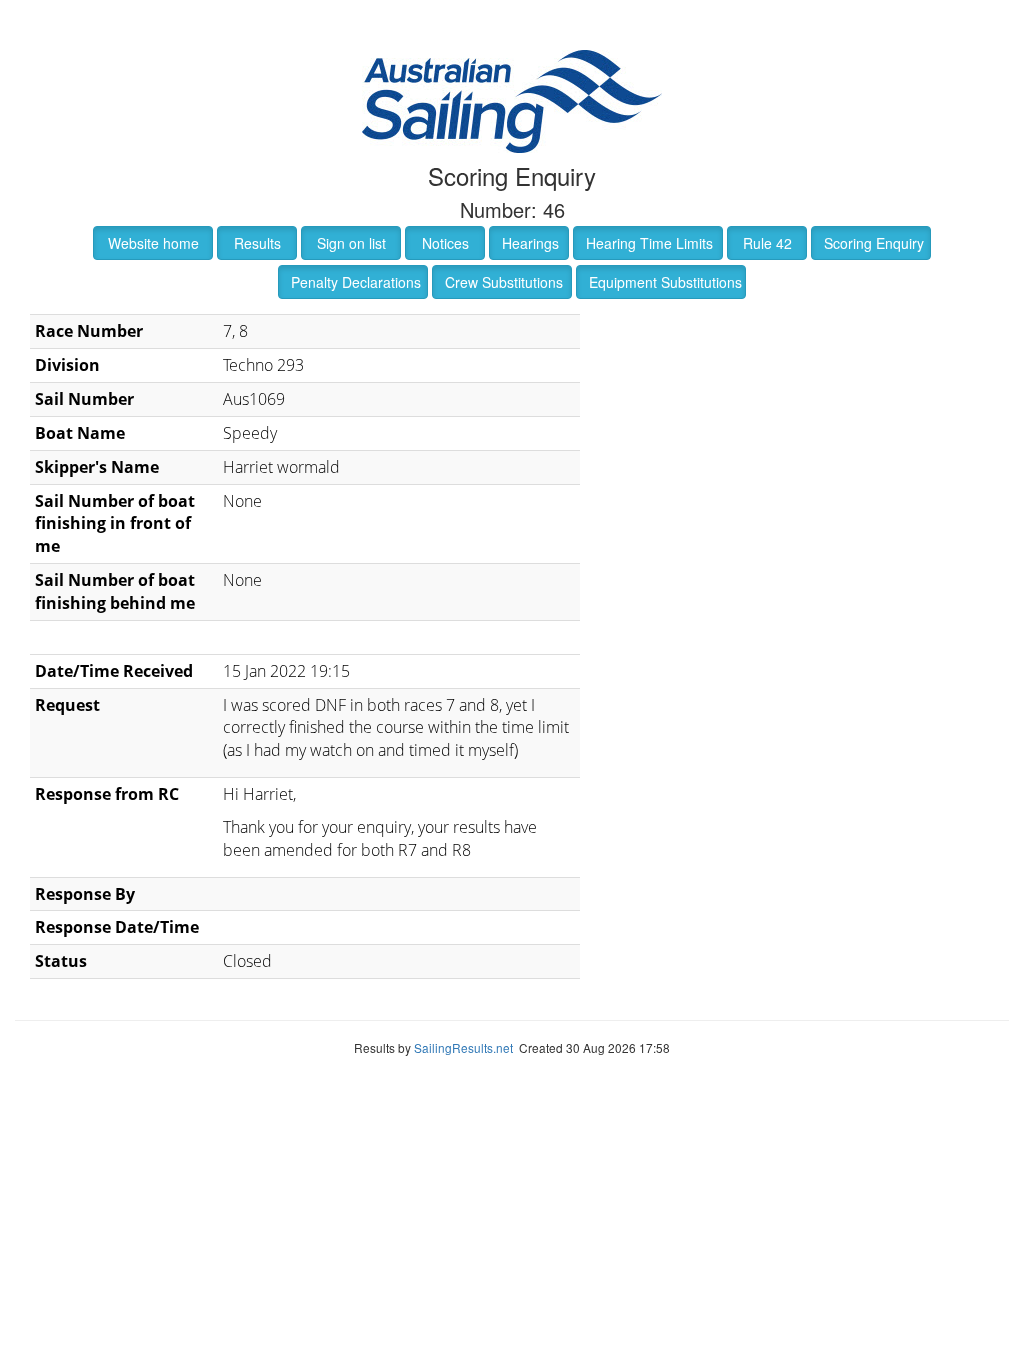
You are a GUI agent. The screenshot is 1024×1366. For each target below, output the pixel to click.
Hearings (530, 243)
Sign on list (351, 243)
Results (257, 243)
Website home (153, 243)
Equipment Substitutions (665, 282)
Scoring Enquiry (874, 243)
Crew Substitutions (504, 282)
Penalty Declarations (356, 282)
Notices (445, 243)
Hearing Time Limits (649, 243)
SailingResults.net (463, 1047)
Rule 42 (767, 243)
